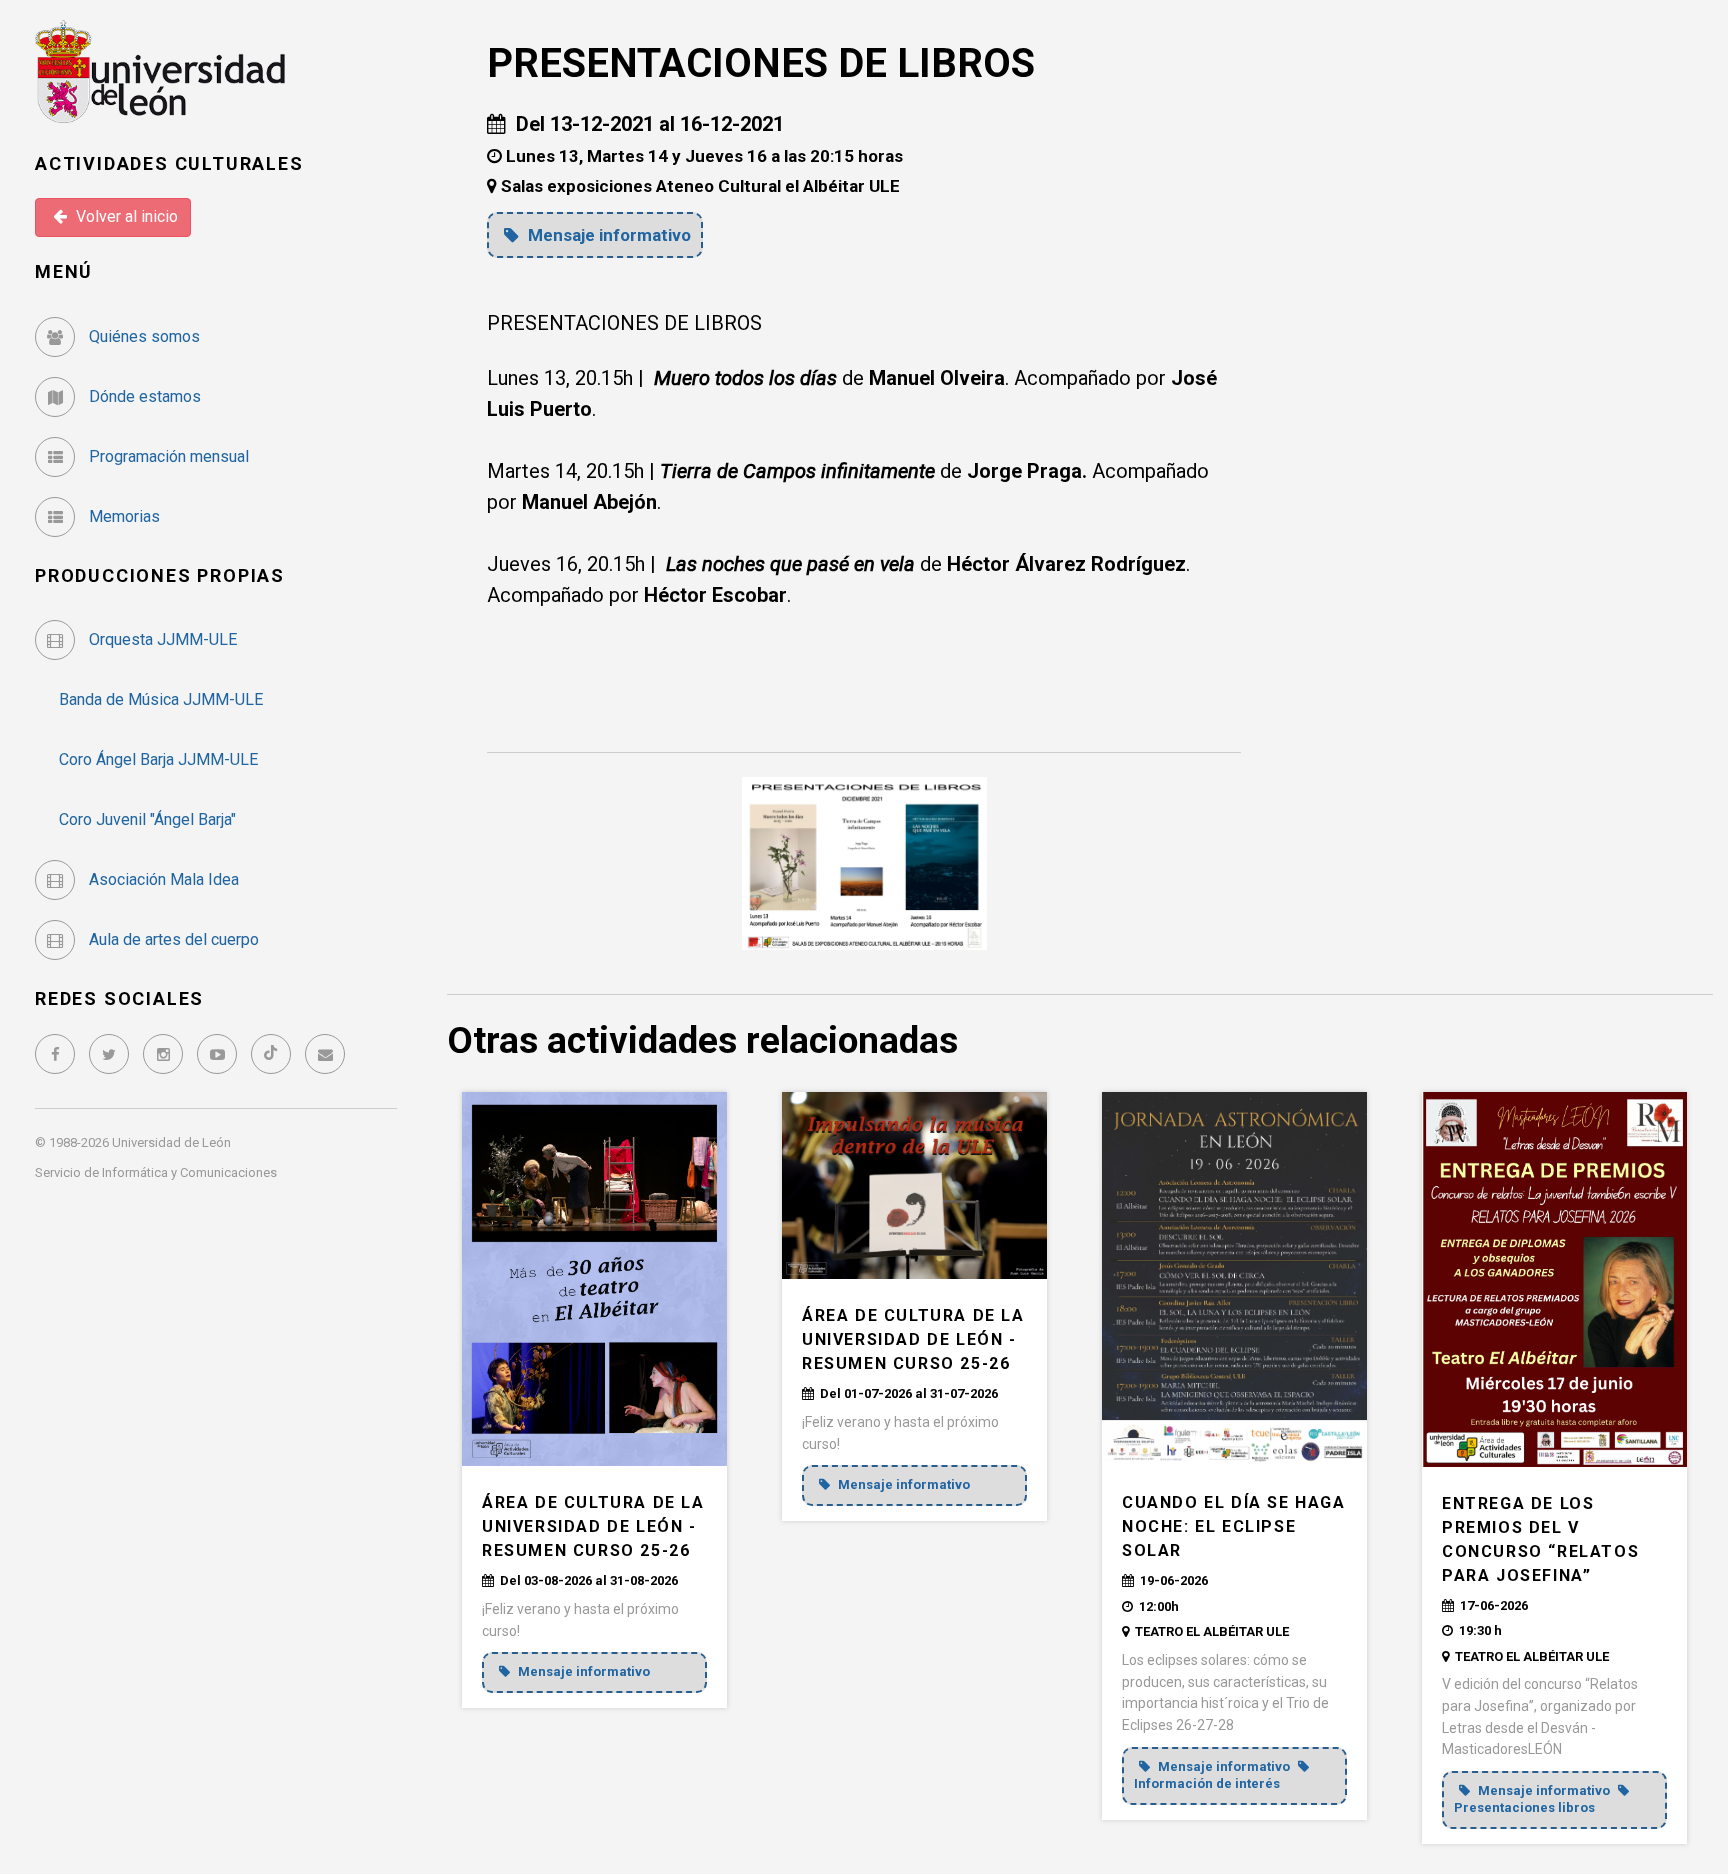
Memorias (122, 516)
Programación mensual (167, 456)
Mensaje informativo (607, 235)
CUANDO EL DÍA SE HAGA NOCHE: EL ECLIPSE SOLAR (1234, 1526)
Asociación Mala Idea (162, 879)
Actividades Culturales (169, 163)
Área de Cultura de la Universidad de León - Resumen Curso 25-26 (593, 1526)
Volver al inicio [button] (125, 216)
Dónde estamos (143, 396)
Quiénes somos (142, 336)
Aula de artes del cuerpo (172, 939)
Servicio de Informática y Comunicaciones (156, 1172)
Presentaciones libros (1524, 1807)
